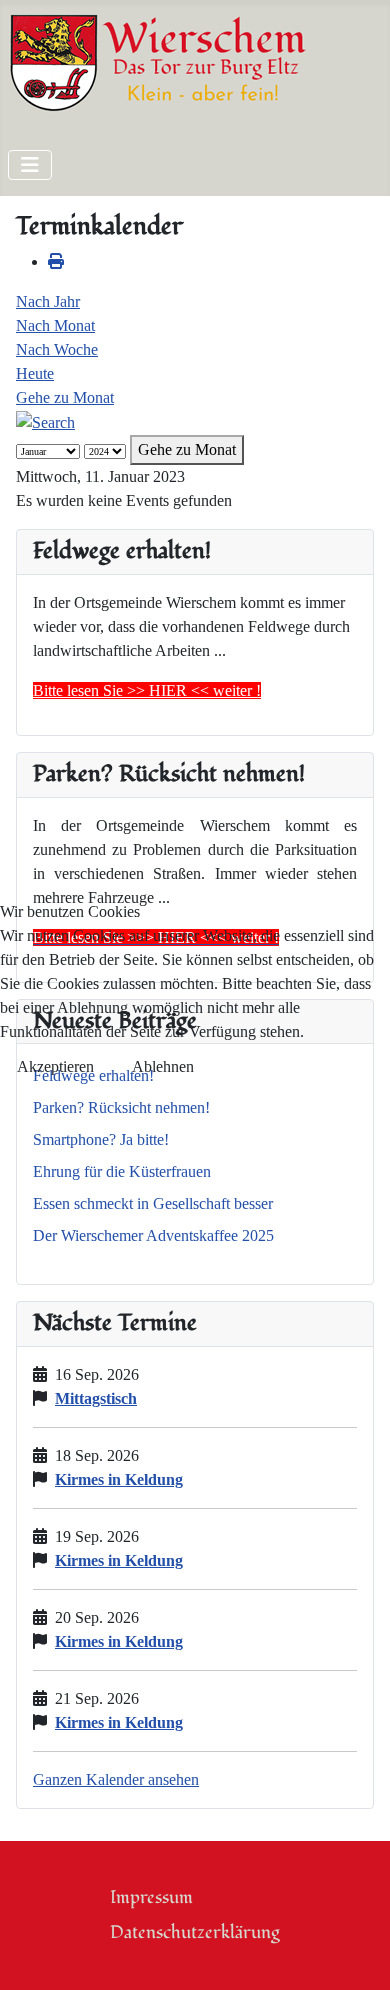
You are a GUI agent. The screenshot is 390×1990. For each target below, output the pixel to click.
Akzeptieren (55, 1066)
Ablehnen (163, 1066)
